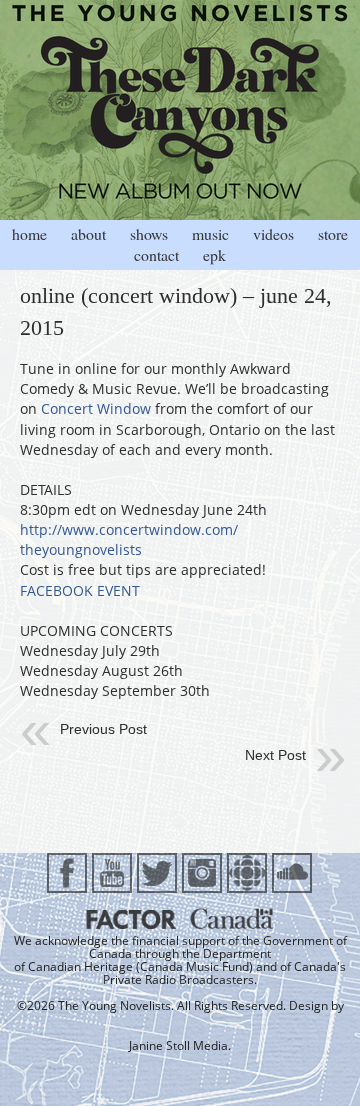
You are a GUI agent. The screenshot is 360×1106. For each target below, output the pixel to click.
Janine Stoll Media (178, 1045)
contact (156, 254)
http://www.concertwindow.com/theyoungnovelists (129, 539)
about (88, 233)
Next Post (275, 755)
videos (273, 233)
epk (214, 254)
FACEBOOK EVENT (80, 590)
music (210, 233)
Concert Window (96, 408)
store (333, 233)
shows (149, 233)
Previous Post (103, 729)
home (29, 233)
